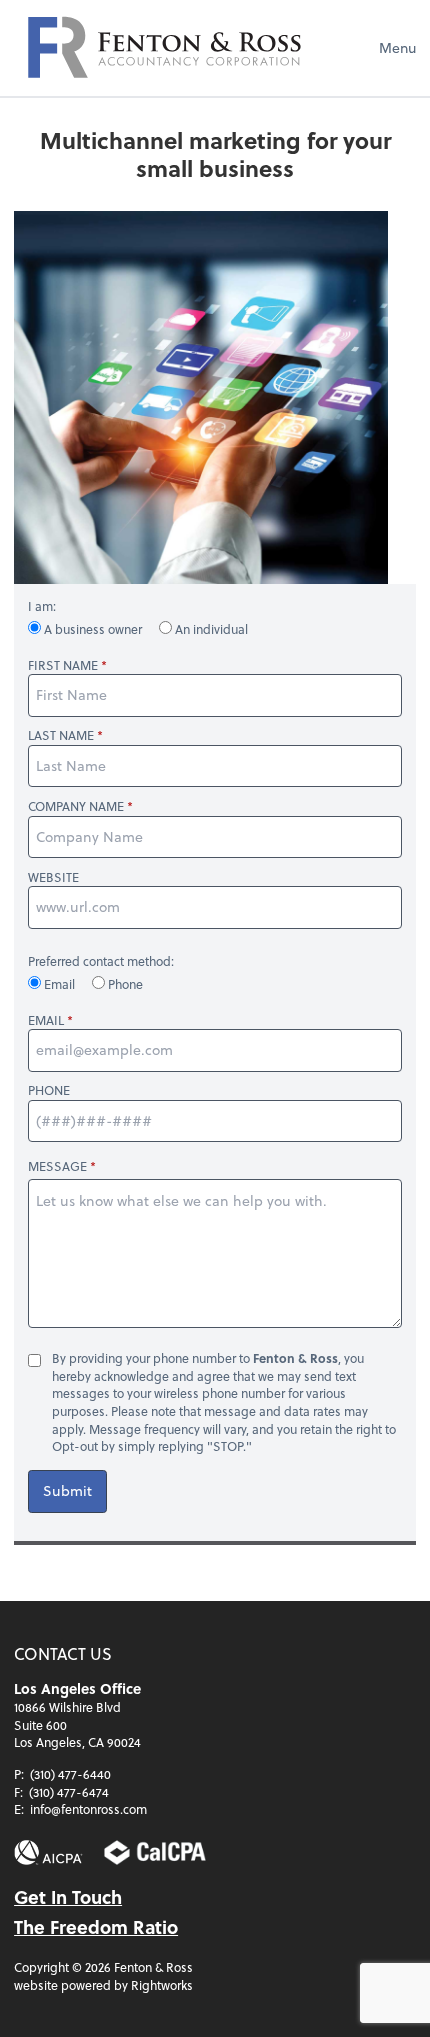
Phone (124, 984)
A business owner (93, 629)
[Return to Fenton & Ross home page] (164, 48)
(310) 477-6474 (69, 1792)
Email (59, 984)
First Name (63, 665)
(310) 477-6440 (70, 1774)
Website (53, 877)
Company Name (76, 806)
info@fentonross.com (88, 1809)
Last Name (61, 735)
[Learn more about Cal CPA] (155, 1852)
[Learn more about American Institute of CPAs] (48, 1852)
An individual (210, 629)
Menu (397, 47)
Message (57, 1166)
